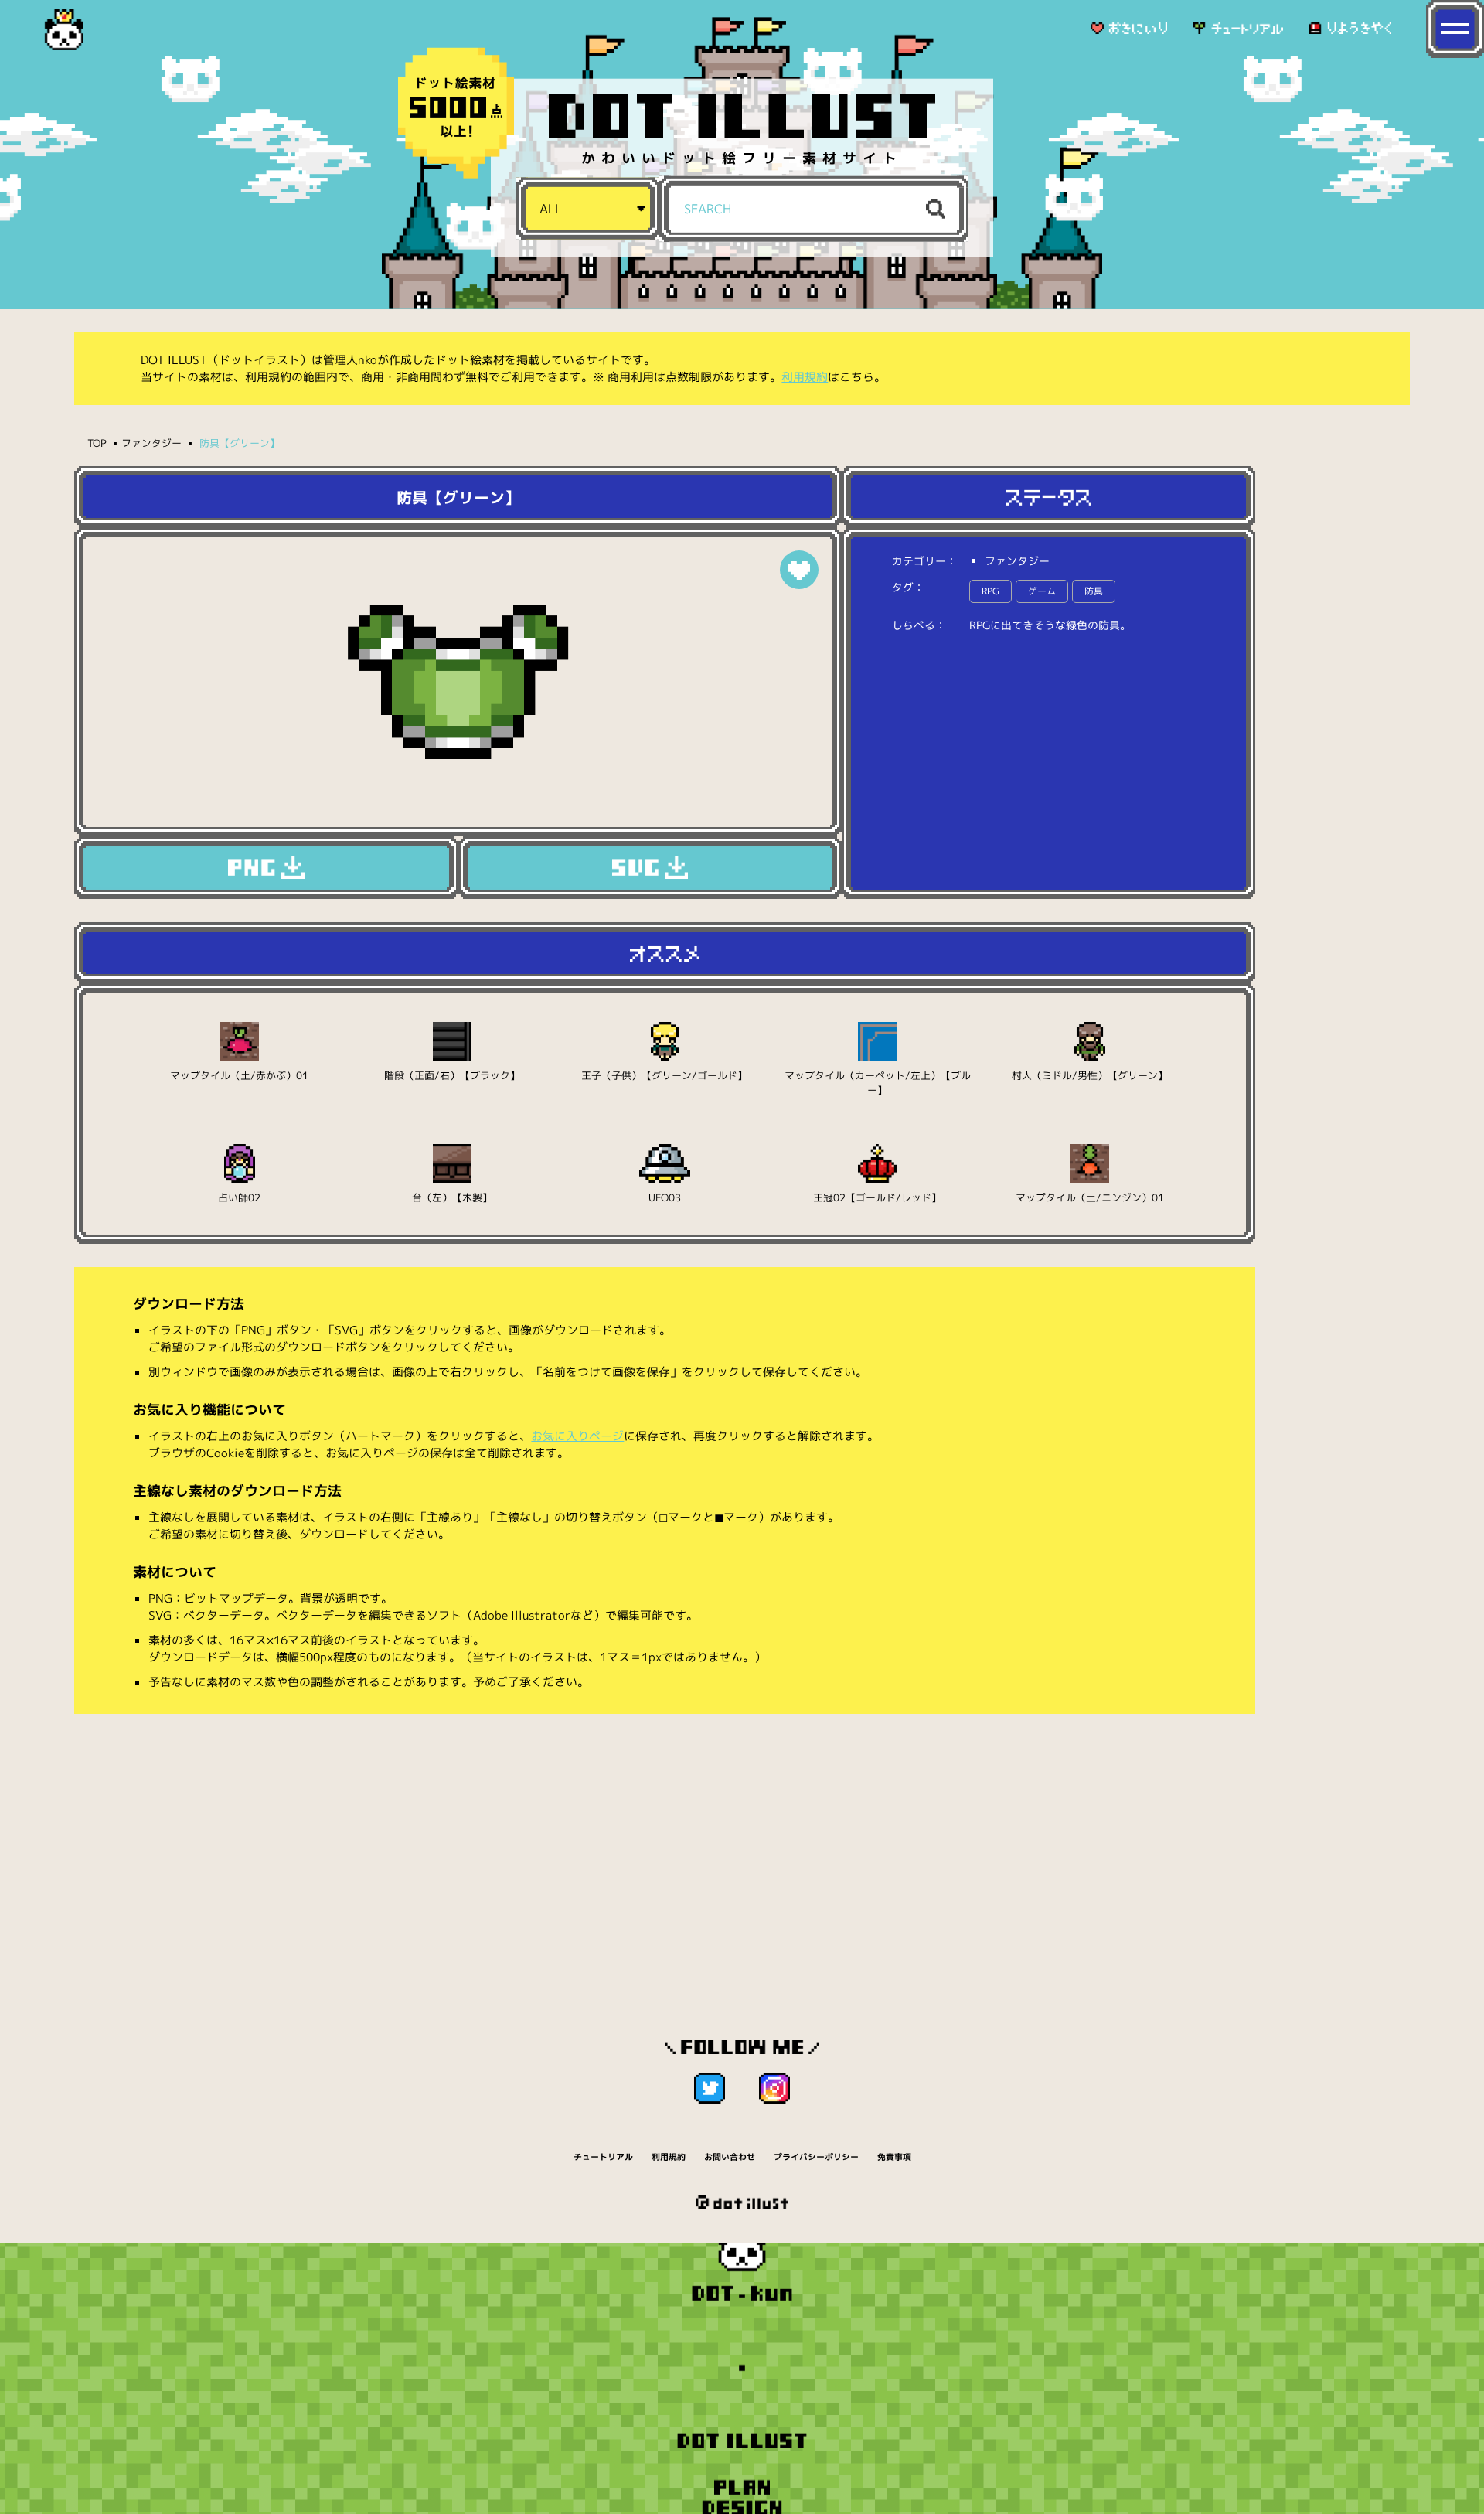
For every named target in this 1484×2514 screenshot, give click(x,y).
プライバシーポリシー (816, 2157)
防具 (1094, 591)
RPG (990, 591)
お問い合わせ (730, 2157)
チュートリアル (603, 2157)
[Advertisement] (665, 1845)
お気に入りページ (577, 1436)
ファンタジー (151, 443)
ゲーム (1042, 591)
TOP (97, 443)
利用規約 (805, 377)
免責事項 (894, 2157)
